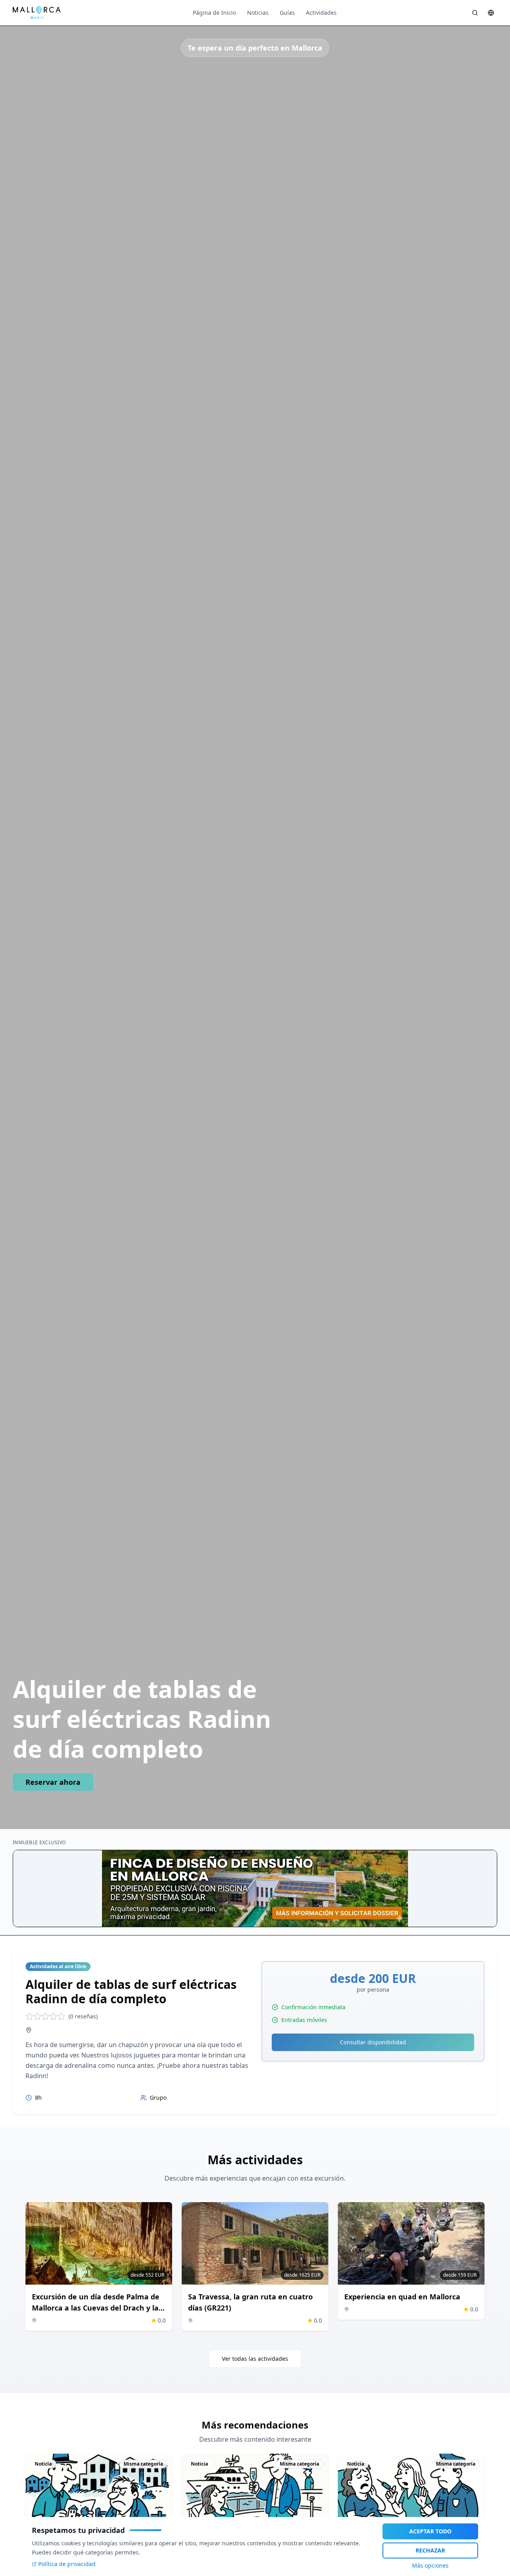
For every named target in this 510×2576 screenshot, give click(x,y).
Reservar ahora (53, 1782)
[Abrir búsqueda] (475, 13)
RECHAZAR (430, 2550)
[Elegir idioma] (491, 13)
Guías (287, 13)
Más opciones (430, 2565)
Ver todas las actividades (255, 2359)
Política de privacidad (67, 2564)
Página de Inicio (214, 13)
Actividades (321, 13)
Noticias (258, 13)
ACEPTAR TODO (430, 2531)
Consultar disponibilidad (373, 2042)
